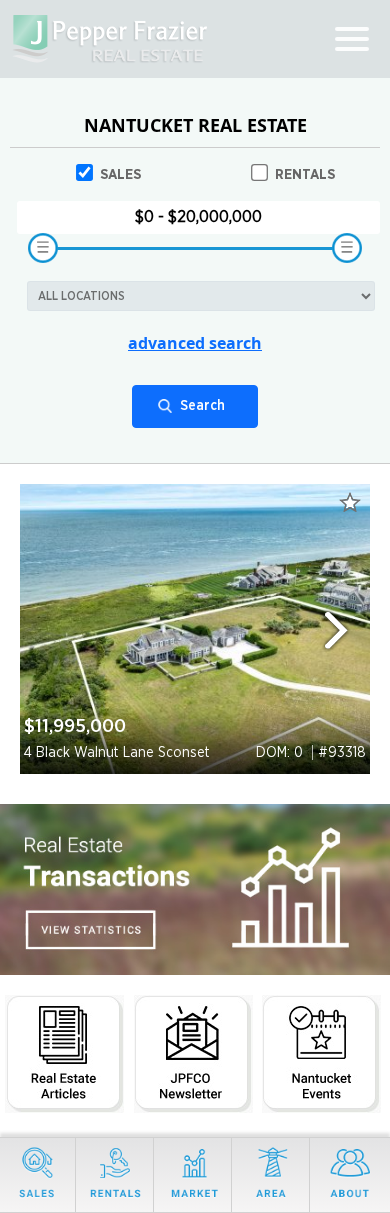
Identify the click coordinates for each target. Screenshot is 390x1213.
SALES (120, 175)
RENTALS (305, 175)
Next (345, 629)
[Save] (350, 502)
